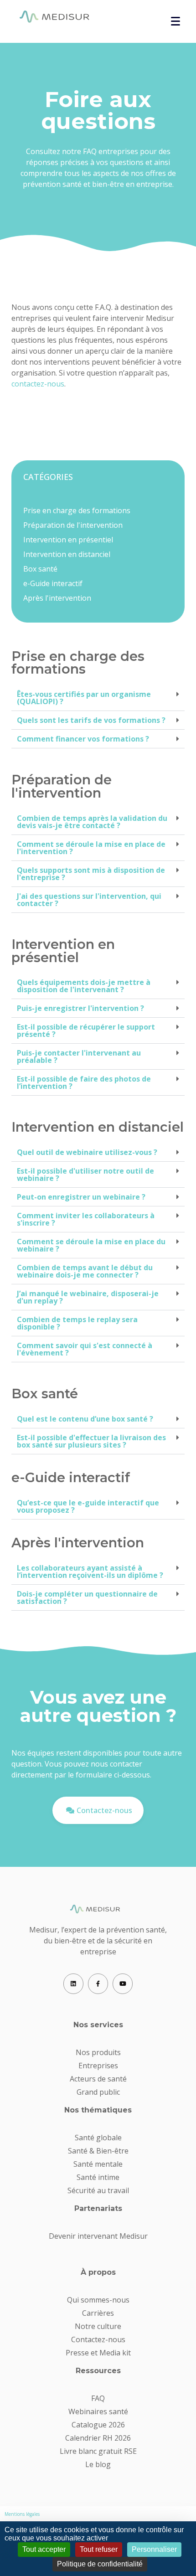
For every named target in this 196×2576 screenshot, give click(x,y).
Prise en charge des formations (77, 510)
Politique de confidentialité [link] (100, 2564)
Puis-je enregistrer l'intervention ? (80, 1008)
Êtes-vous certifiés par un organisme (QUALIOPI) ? (84, 698)
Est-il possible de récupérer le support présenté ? (86, 1030)
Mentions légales (22, 2514)
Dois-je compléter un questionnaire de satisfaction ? (87, 1597)
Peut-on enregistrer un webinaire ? (81, 1197)
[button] (98, 698)
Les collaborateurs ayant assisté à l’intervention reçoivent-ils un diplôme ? (90, 1571)
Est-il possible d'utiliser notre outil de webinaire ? (85, 1175)
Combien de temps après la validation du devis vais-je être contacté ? (92, 822)
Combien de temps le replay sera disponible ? (77, 1323)
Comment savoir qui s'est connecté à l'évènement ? (85, 1349)
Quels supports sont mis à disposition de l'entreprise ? (91, 874)
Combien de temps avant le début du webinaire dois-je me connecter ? (85, 1271)
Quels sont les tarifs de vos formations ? (91, 720)
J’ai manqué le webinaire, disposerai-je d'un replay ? (88, 1297)
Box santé (40, 569)
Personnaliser (154, 2549)
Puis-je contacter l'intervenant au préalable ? (79, 1056)
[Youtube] (123, 1984)
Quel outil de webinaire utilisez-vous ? (87, 1152)
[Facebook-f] (98, 1984)
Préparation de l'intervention (73, 525)
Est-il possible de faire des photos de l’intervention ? (84, 1082)
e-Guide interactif (53, 583)
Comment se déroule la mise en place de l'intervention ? (91, 848)
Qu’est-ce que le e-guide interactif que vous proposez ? (88, 1506)
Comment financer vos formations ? (83, 739)
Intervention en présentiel (68, 540)
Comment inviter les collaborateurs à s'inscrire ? (86, 1219)
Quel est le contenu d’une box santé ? (85, 1419)
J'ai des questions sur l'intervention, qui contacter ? (89, 900)
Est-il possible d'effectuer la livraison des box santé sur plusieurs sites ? (91, 1441)
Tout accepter (44, 2549)
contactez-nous (38, 384)
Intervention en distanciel (67, 554)
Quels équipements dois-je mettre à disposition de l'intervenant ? (84, 986)
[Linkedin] (73, 1984)
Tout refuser (99, 2549)
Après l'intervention (57, 598)
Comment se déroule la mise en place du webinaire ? (91, 1245)
